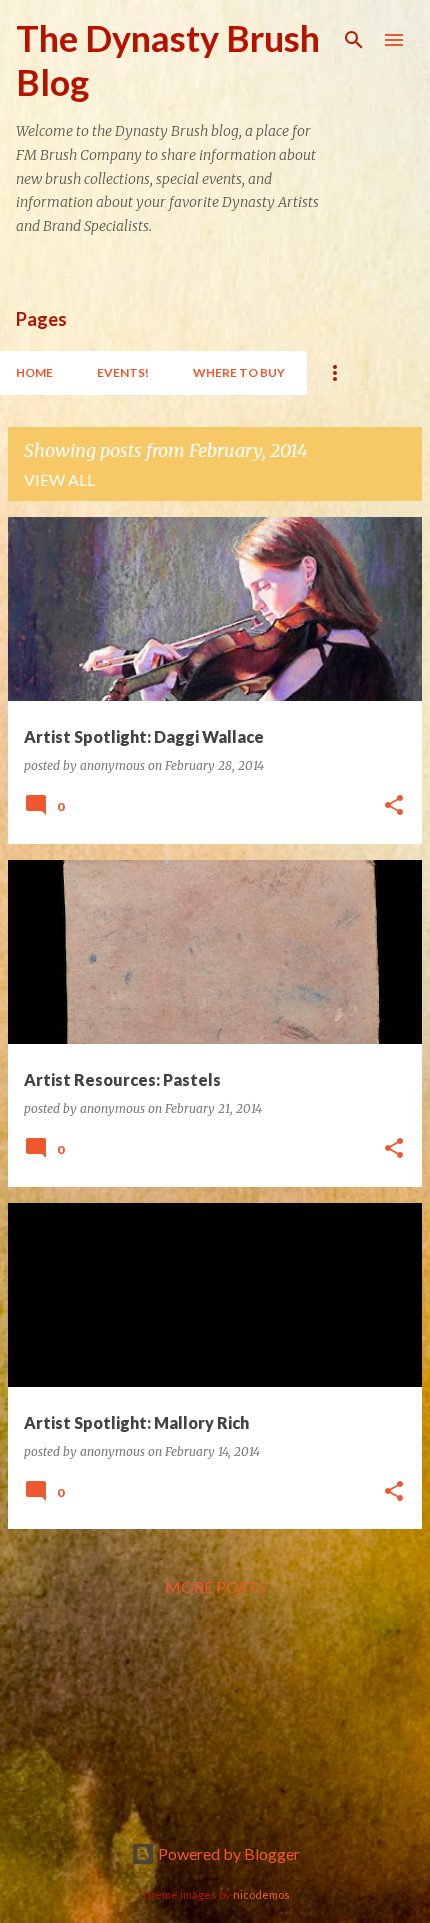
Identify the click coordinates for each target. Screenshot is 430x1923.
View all (59, 479)
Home (34, 372)
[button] (394, 806)
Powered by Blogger (227, 1853)
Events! (123, 372)
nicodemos (261, 1894)
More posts (215, 1586)
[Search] (354, 40)
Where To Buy (239, 372)
